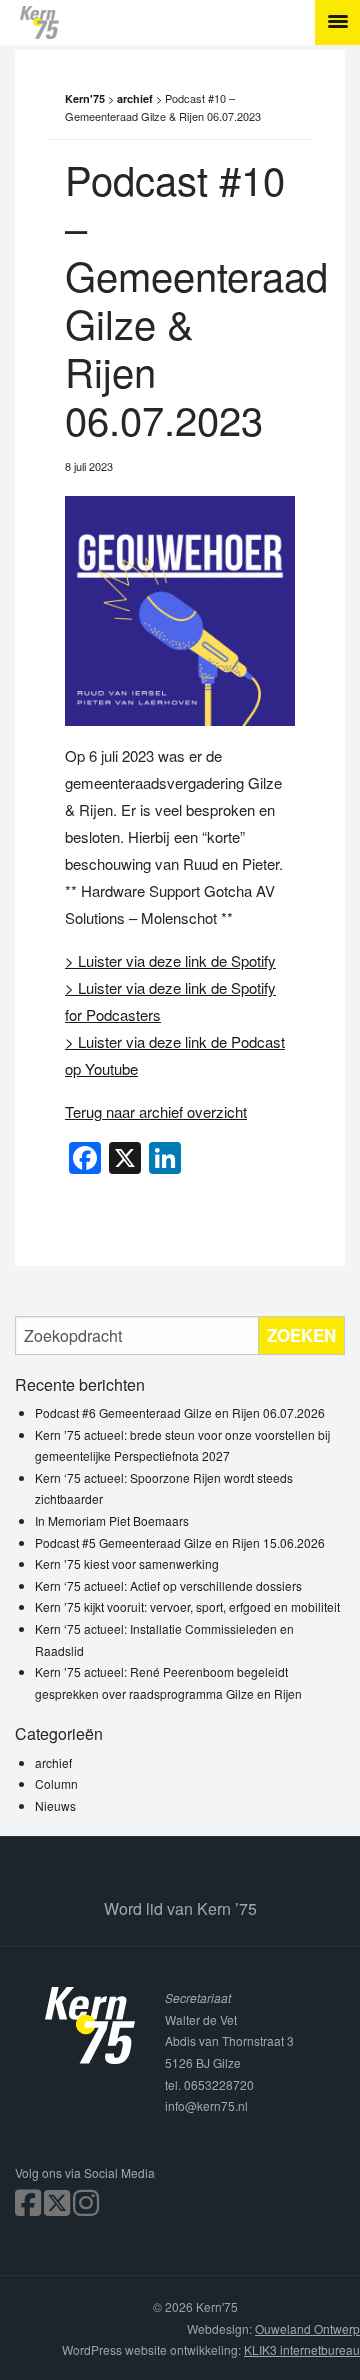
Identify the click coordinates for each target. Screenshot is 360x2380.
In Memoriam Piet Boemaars (112, 1520)
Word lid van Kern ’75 (180, 1908)
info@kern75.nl (206, 2105)
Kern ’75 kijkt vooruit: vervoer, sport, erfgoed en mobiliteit (187, 1606)
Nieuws (55, 1805)
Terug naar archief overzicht (156, 1111)
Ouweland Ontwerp (307, 2328)
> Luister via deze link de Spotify (170, 960)
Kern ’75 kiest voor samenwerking (127, 1563)
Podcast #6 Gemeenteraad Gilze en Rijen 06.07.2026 (180, 1412)
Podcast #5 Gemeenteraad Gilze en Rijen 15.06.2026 (180, 1542)
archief (53, 1762)
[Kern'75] (190, 22)
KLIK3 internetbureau (302, 2349)
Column (56, 1783)
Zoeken (301, 1335)
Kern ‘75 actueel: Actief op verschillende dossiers (168, 1585)
